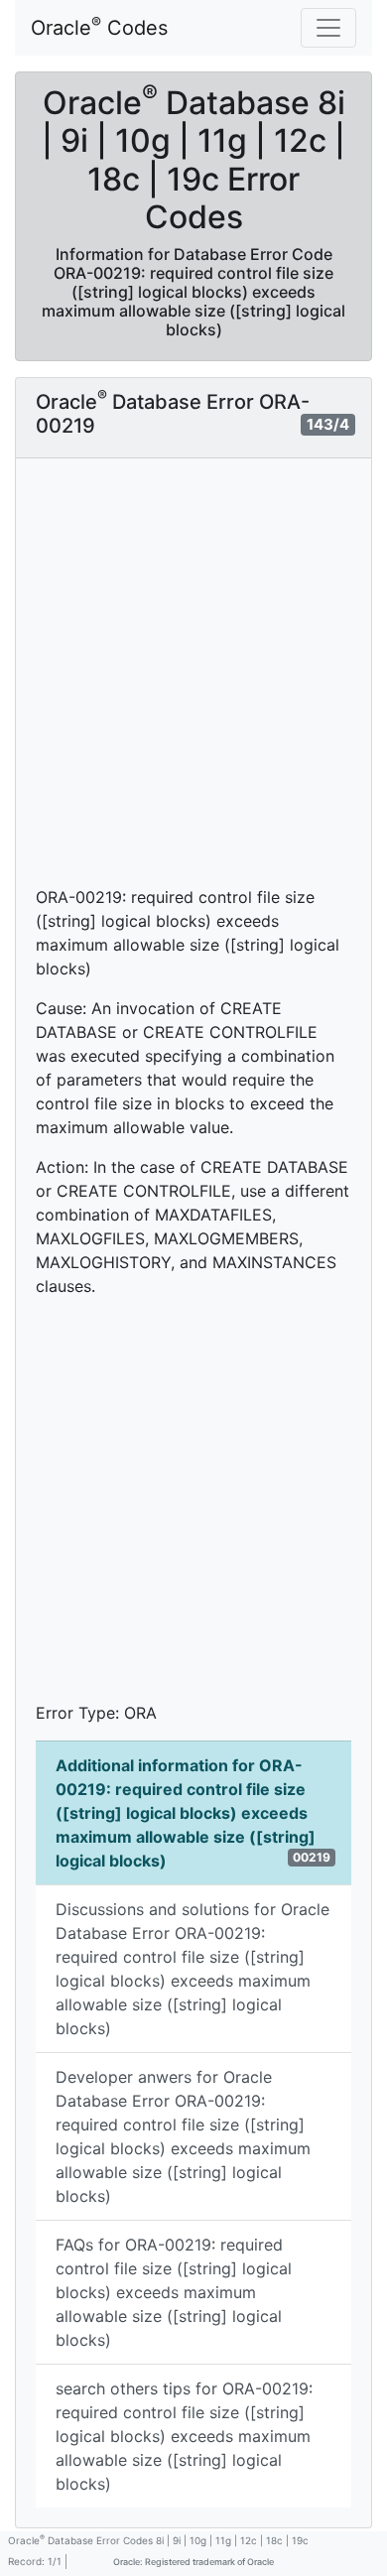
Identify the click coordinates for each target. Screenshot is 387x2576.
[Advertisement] (193, 682)
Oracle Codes (99, 27)
